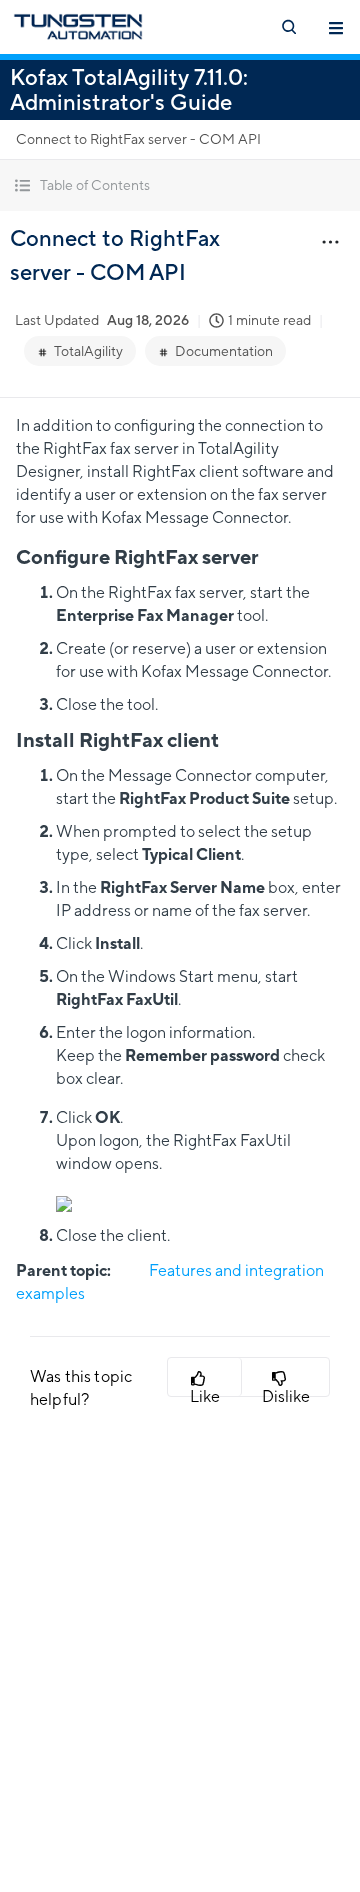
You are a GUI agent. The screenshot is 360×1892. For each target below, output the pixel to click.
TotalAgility (88, 351)
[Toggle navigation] (336, 27)
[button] (180, 185)
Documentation (224, 351)
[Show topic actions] (330, 241)
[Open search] (288, 27)
